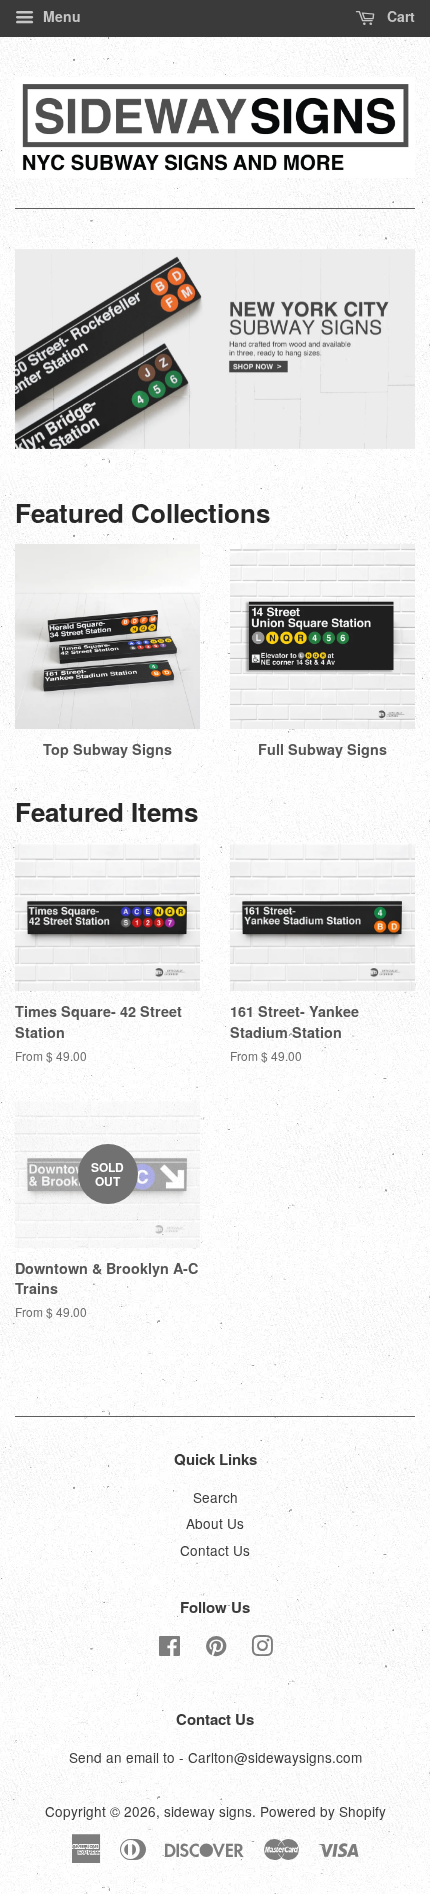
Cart (399, 16)
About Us (215, 1523)
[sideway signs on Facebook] (169, 1649)
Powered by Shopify (323, 1811)
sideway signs (208, 1811)
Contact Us (215, 1550)
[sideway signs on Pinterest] (216, 1649)
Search (215, 1497)
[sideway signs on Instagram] (262, 1649)
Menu (60, 16)
